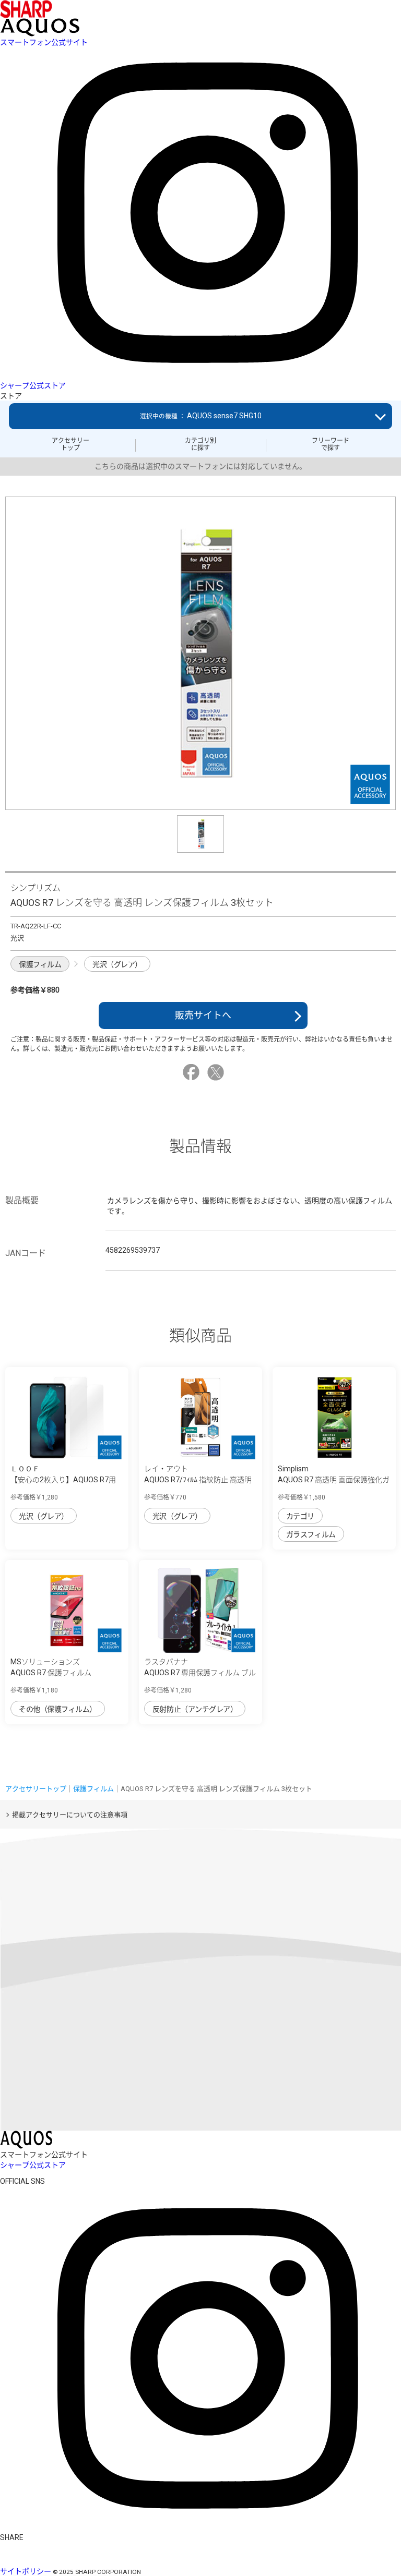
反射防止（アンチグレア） (195, 1709)
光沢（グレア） (117, 964)
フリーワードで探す (331, 444)
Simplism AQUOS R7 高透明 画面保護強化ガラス (334, 1480)
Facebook (193, 1072)
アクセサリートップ (70, 444)
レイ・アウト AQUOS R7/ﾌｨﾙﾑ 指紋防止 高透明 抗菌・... (198, 1480)
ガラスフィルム (311, 1534)
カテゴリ (300, 1516)
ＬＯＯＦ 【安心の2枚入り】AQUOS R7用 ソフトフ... (63, 1480)
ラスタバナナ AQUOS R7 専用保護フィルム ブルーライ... (200, 1673)
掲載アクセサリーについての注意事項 (70, 1815)
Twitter (217, 1072)
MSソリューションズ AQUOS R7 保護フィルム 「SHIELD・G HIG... (51, 1673)
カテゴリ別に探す (200, 444)
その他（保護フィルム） (58, 1709)
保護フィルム (40, 964)
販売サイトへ (203, 1015)
